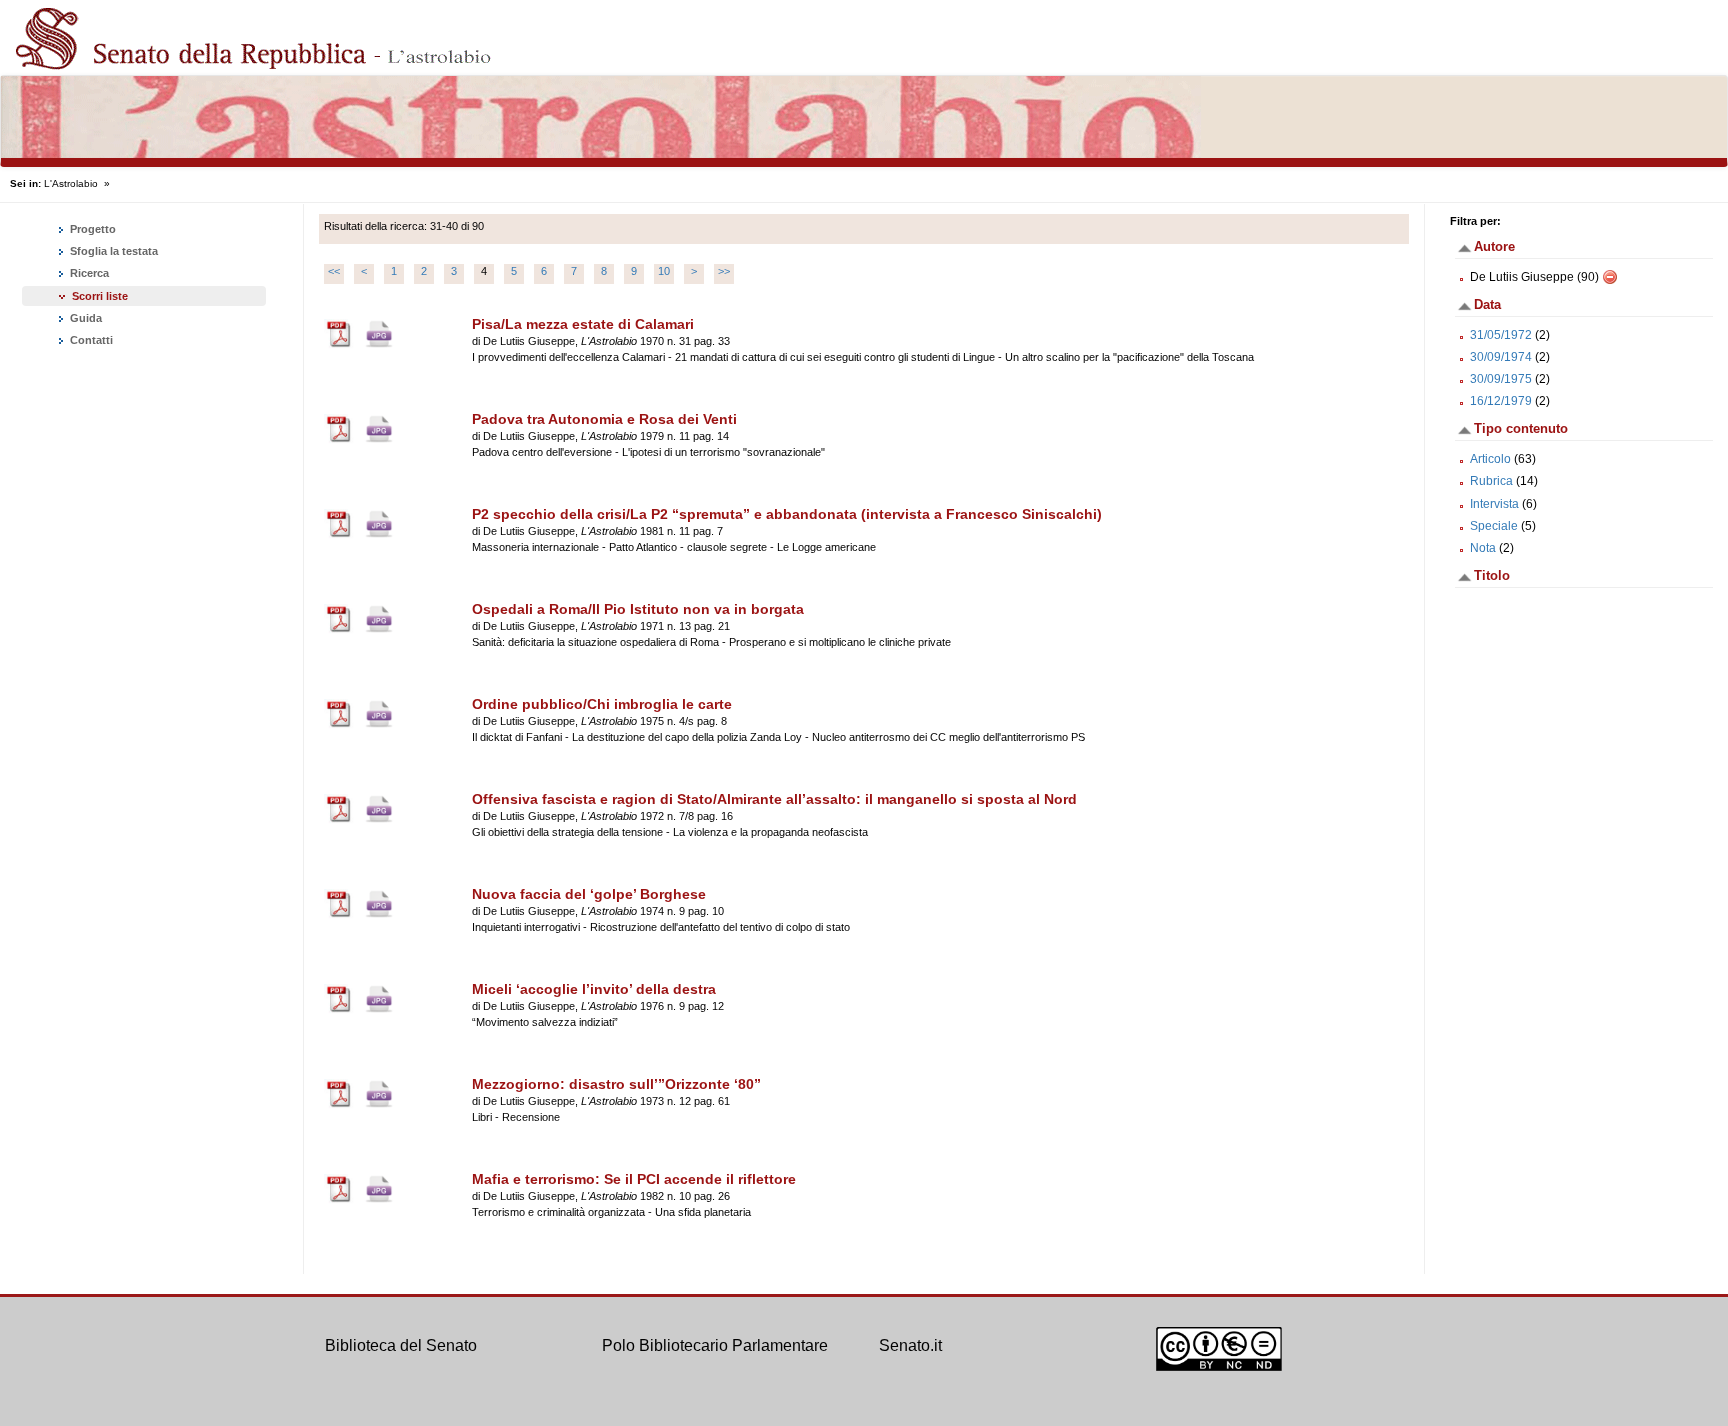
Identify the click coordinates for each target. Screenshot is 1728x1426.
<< (334, 271)
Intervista (1494, 504)
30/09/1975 (1501, 379)
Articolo (1490, 459)
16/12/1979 (1501, 401)
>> (724, 271)
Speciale (1494, 526)
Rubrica (1491, 481)
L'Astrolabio (71, 183)
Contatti (90, 340)
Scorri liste (100, 296)
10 (664, 271)
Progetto (91, 229)
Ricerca (88, 273)
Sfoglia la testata (112, 251)
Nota (1483, 548)
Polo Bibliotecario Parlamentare (715, 1345)
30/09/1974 (1501, 357)
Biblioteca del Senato (401, 1345)
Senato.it (910, 1345)
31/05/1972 (1501, 335)
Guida (84, 318)
